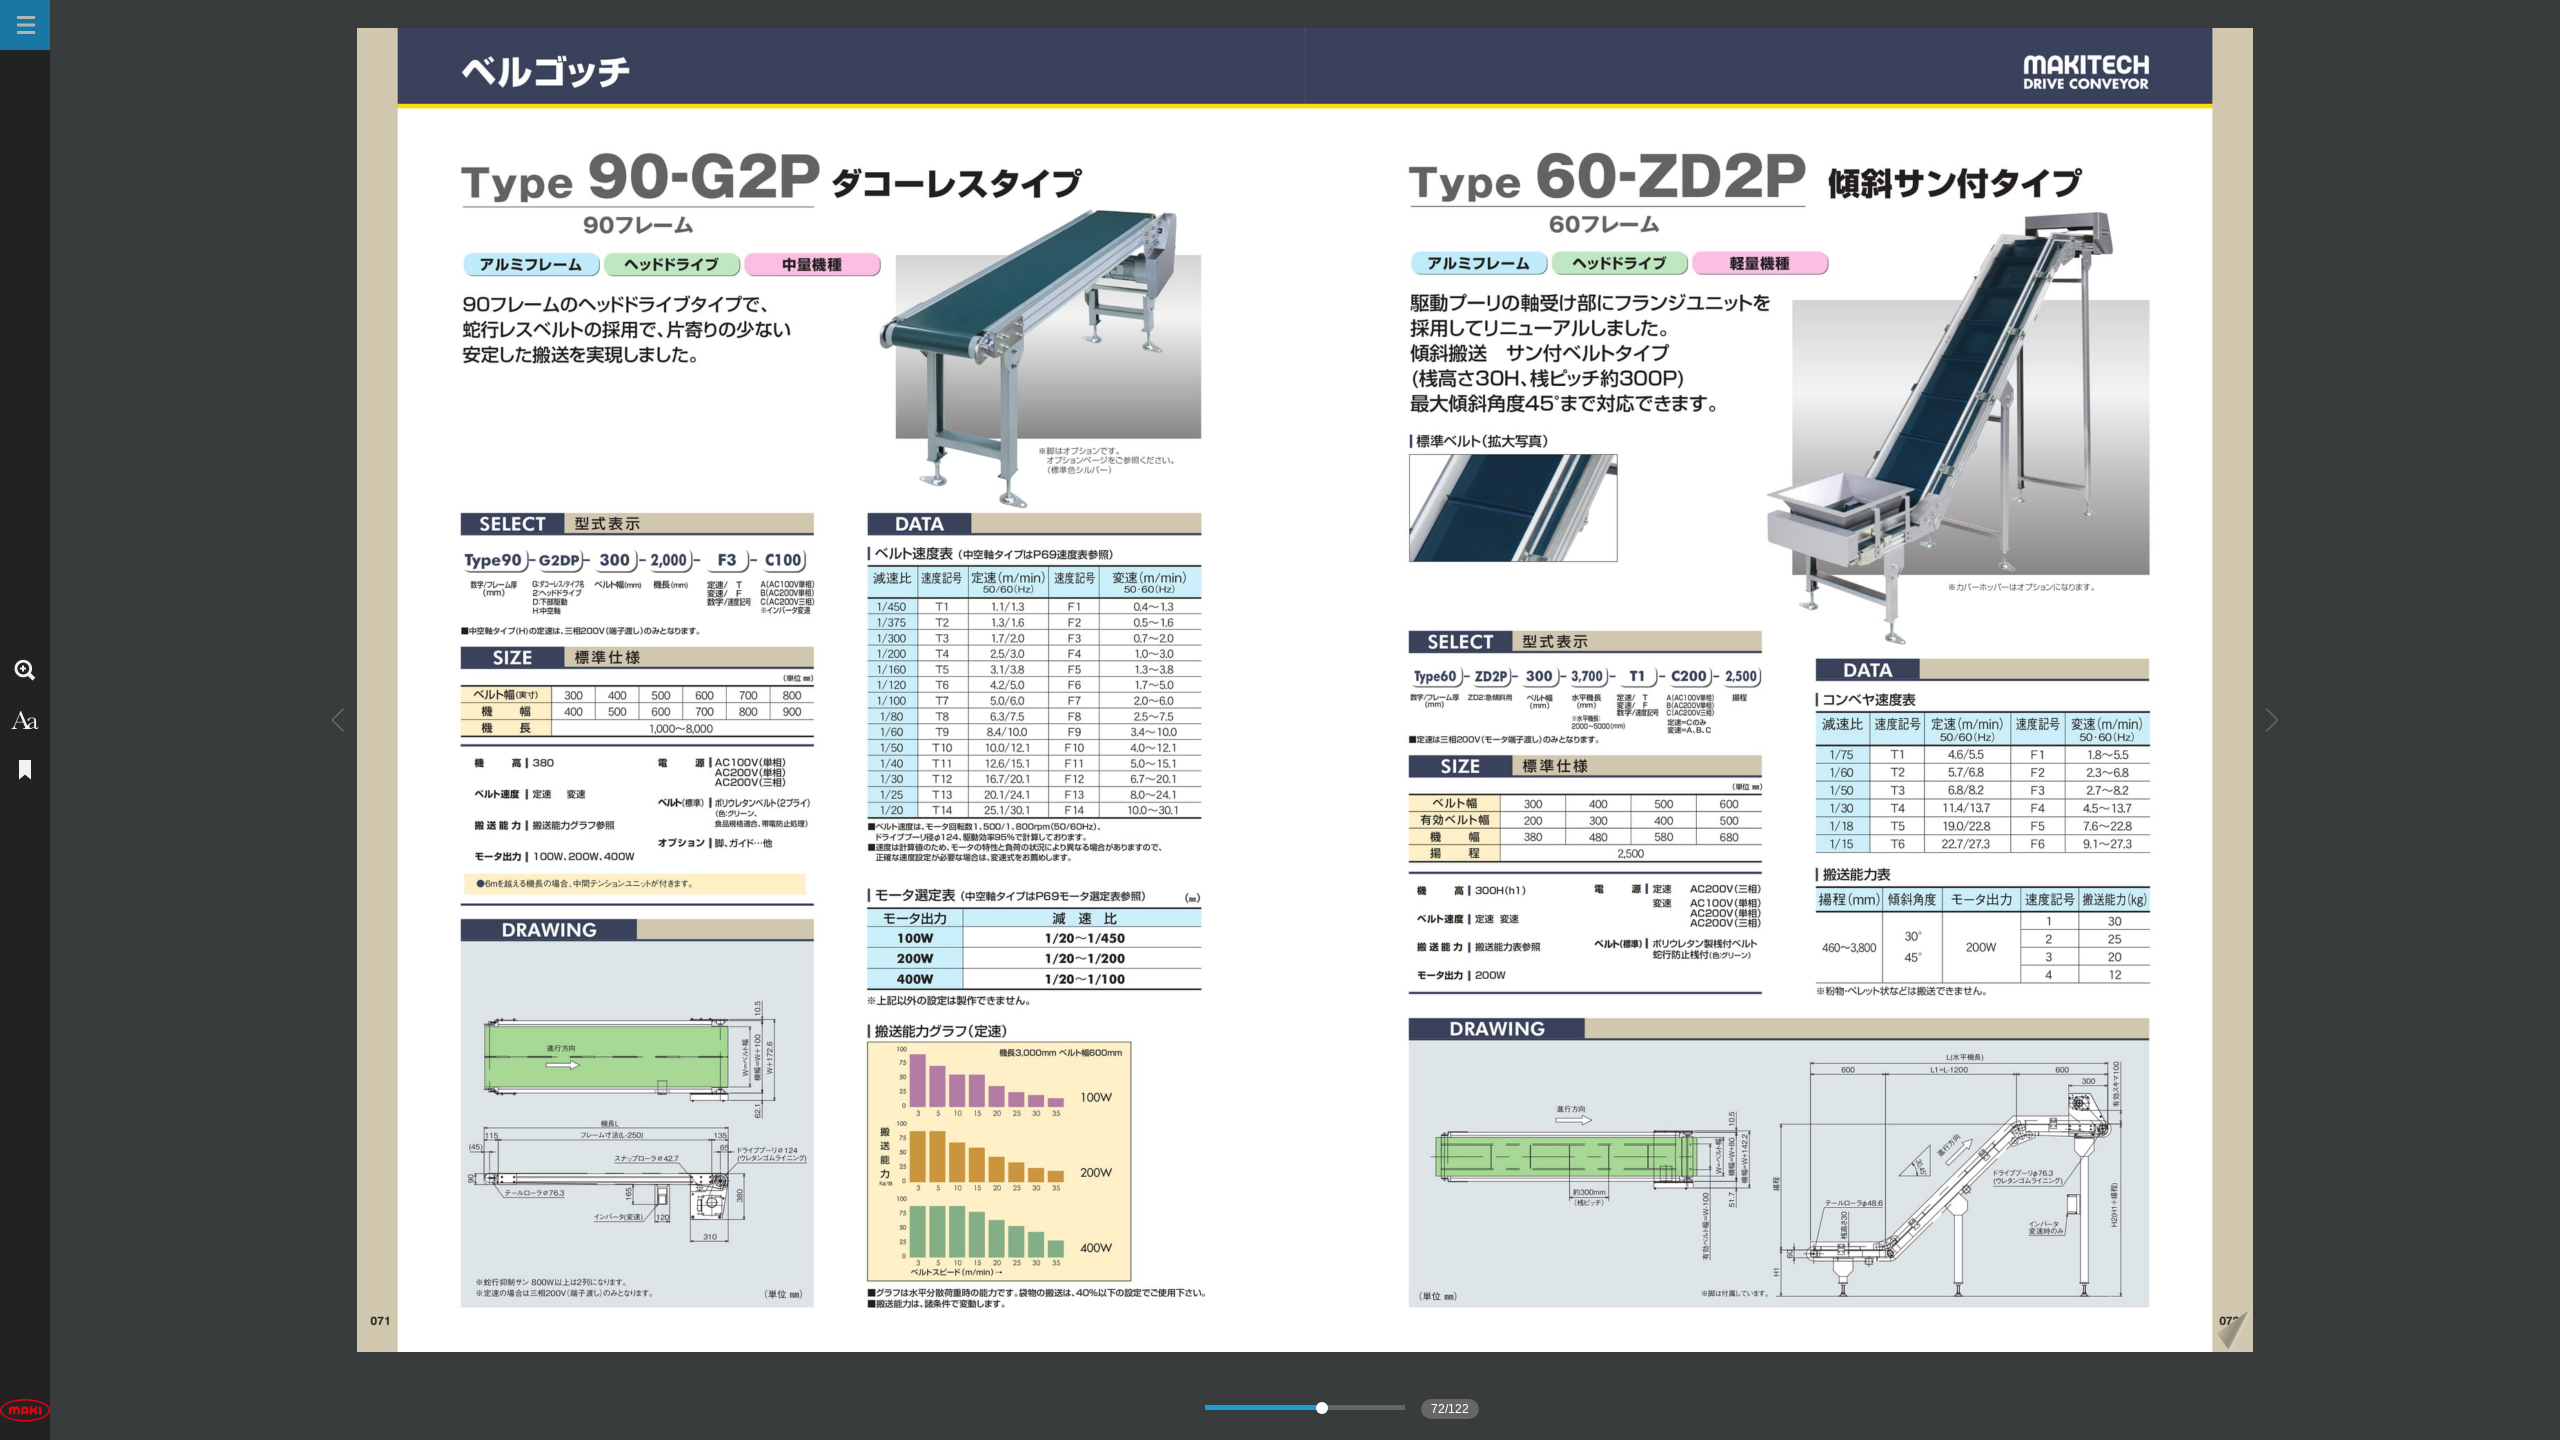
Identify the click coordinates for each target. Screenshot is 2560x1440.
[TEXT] (25, 720)
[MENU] (25, 25)
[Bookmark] (25, 770)
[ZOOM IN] (25, 670)
